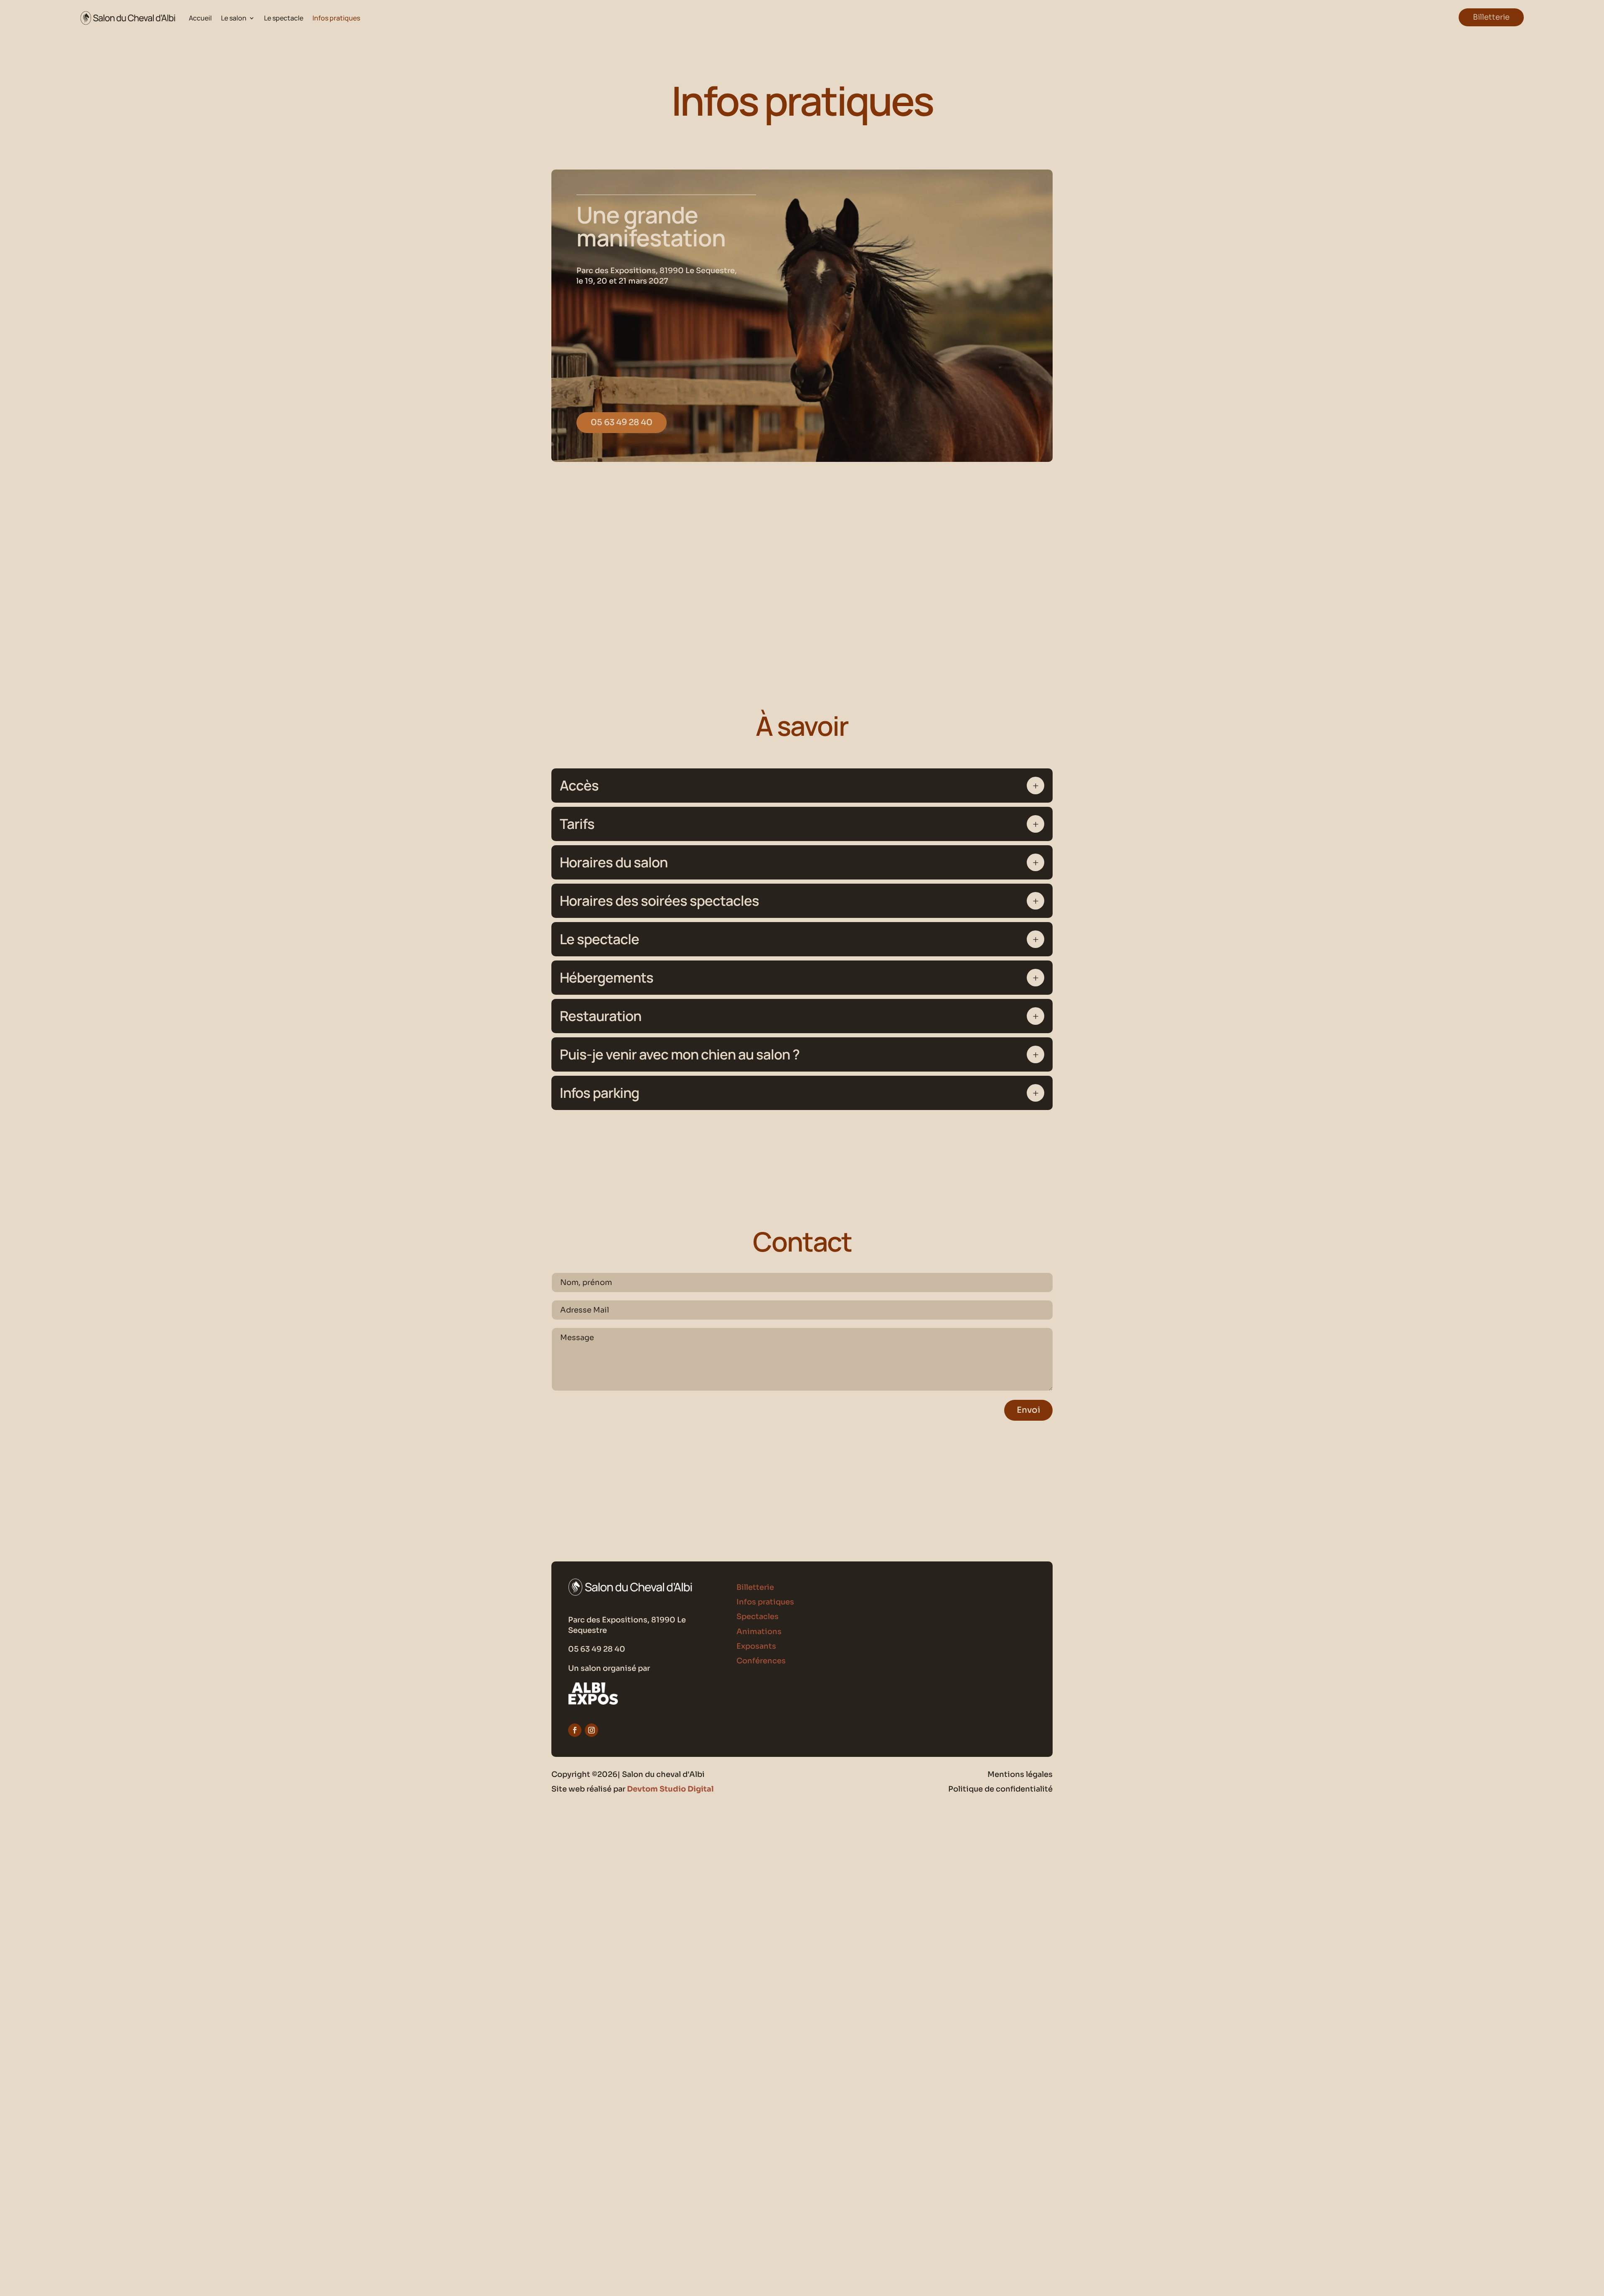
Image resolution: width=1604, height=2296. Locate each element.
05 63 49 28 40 (622, 422)
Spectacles (758, 1617)
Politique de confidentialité (1000, 1789)
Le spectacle (284, 18)
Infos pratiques (336, 18)
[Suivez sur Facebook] (575, 1730)
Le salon (234, 18)
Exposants (756, 1646)
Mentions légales (1020, 1774)
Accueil (200, 18)
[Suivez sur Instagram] (591, 1730)
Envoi (1028, 1410)
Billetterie (1491, 17)
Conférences (761, 1661)
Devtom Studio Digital (670, 1789)
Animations (759, 1632)
